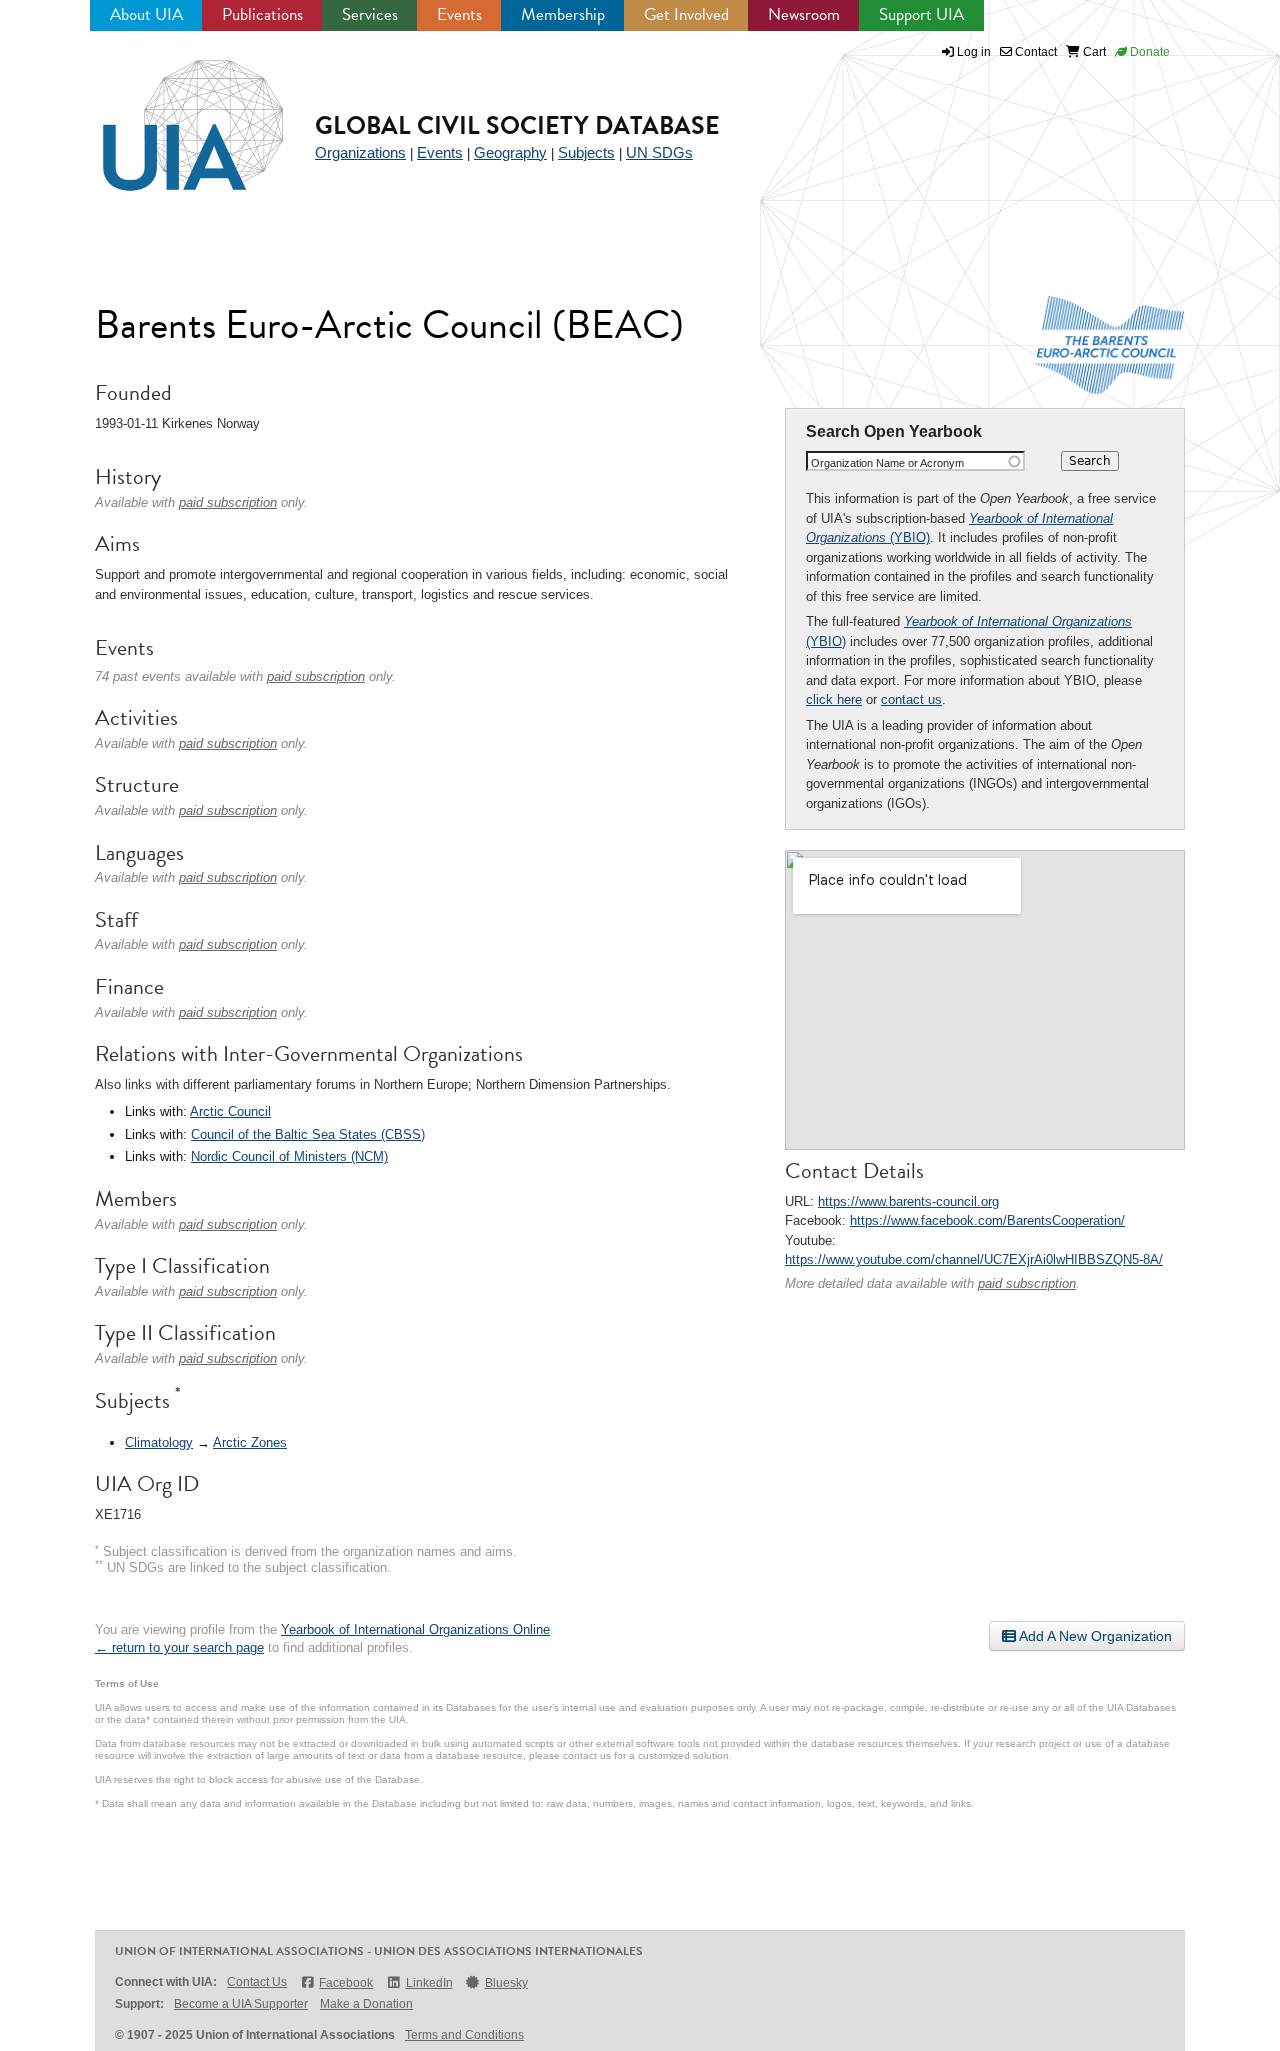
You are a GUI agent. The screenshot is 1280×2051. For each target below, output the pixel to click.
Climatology (159, 1442)
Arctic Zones (250, 1442)
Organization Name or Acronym (887, 463)
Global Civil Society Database (517, 125)
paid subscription (1027, 1283)
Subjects (586, 152)
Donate (1148, 52)
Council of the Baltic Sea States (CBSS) (308, 1134)
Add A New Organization (1094, 1636)
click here (834, 699)
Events (459, 14)
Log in (974, 52)
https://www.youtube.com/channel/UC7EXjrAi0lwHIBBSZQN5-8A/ (974, 1259)
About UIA (146, 14)
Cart (1093, 52)
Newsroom (804, 14)
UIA (170, 114)
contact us (911, 699)
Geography (510, 152)
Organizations (360, 152)
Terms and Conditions (464, 2035)
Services (370, 14)
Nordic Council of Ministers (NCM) (289, 1156)
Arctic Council (230, 1111)
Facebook (346, 1983)
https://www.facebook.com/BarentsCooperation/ (987, 1220)
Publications (262, 14)
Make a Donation (366, 2004)
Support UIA (921, 14)
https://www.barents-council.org (908, 1201)
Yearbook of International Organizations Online (415, 1629)
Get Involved (686, 14)
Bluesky (506, 1983)
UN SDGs (659, 152)
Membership (563, 14)
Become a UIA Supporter (241, 2004)
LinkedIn (429, 1983)
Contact (1034, 52)
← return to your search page (179, 1647)
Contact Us (257, 1982)
